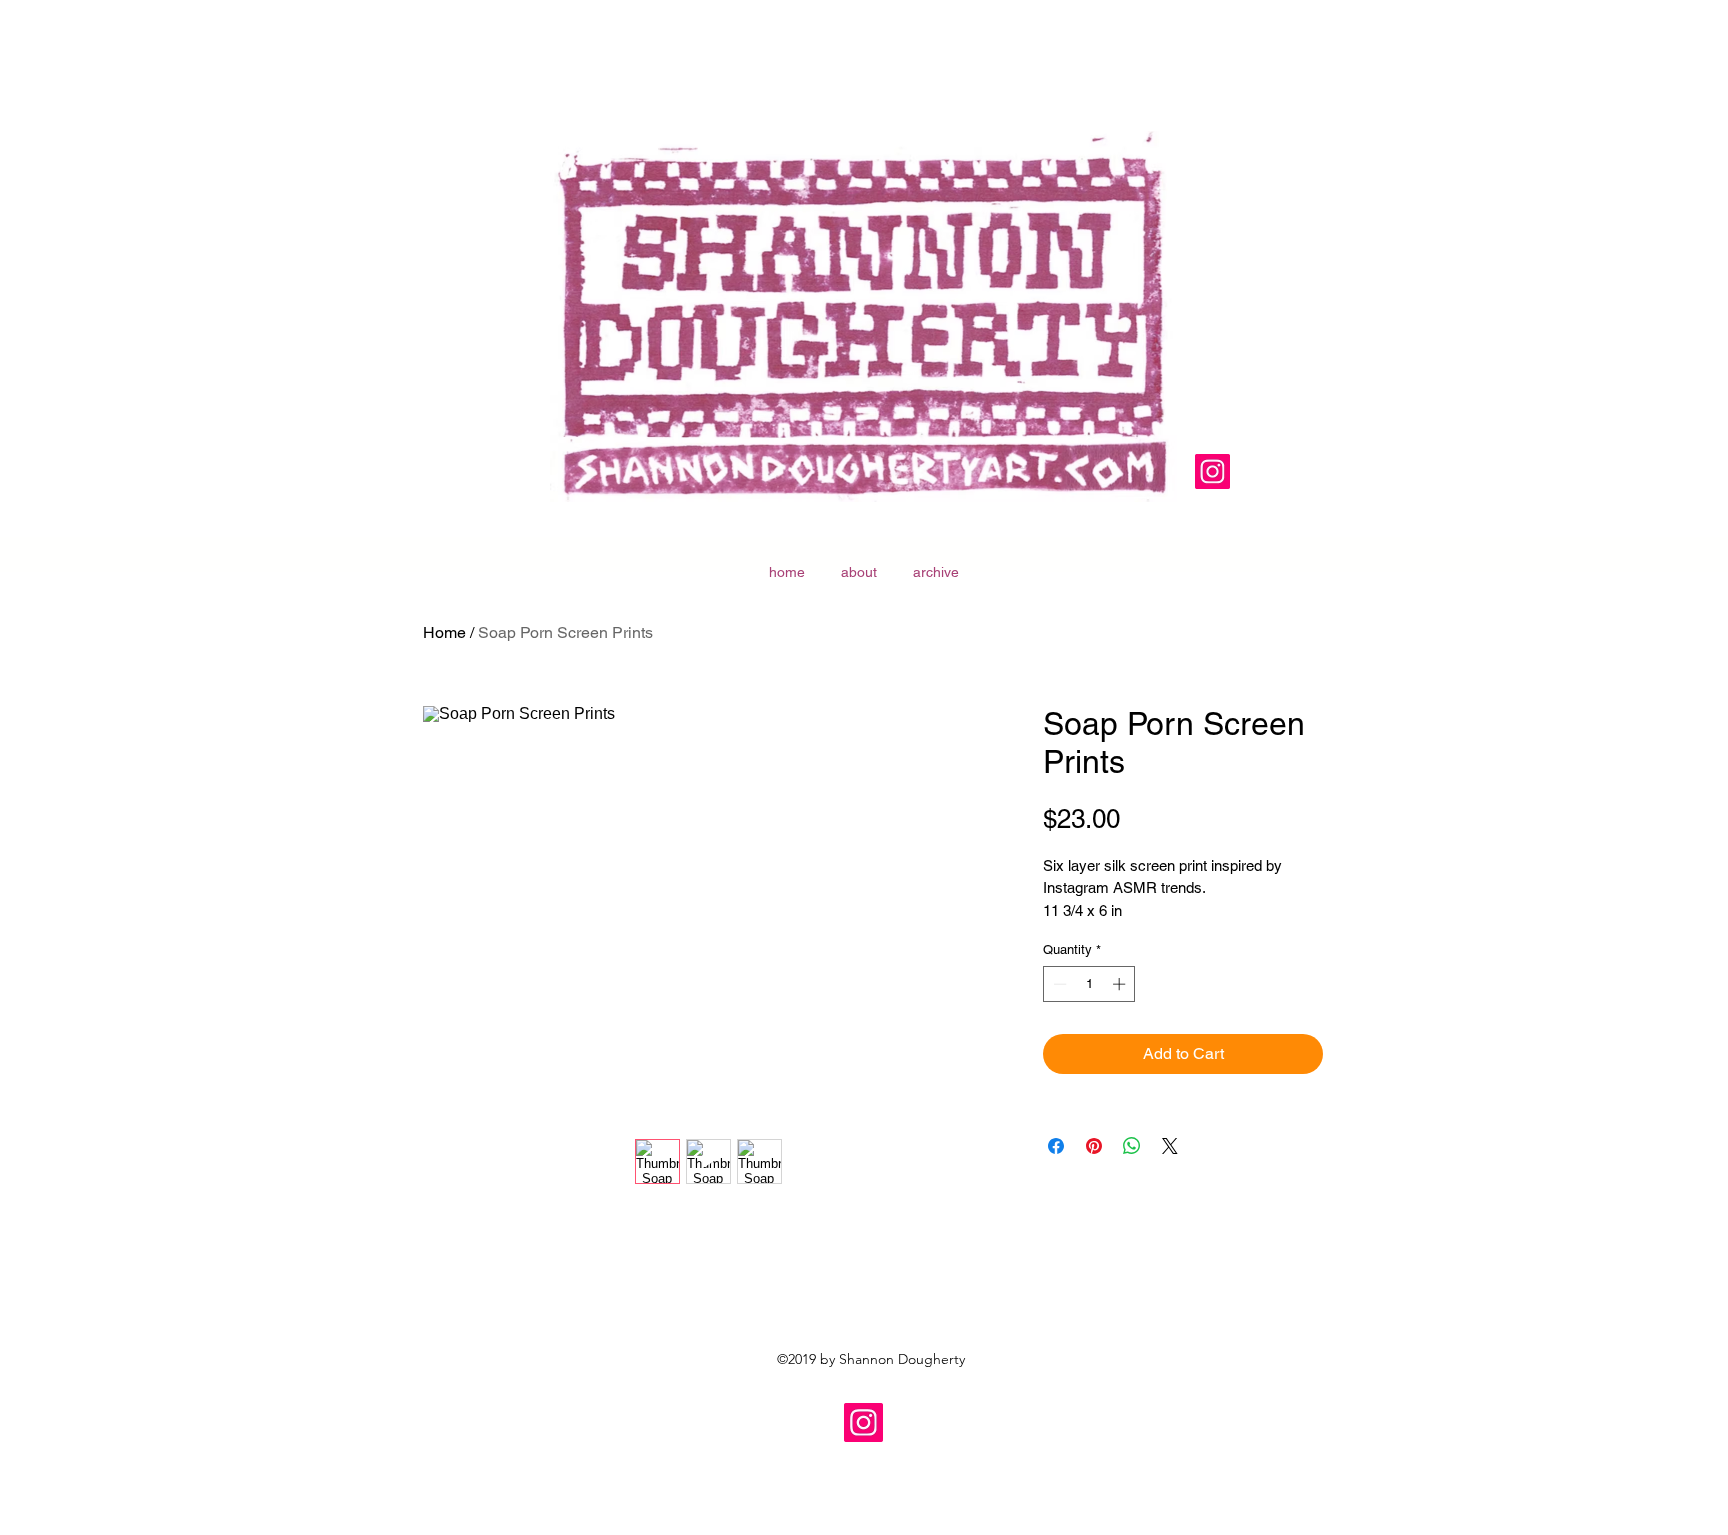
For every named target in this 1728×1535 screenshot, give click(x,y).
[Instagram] (1212, 471)
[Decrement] (1058, 984)
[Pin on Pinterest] (1094, 1146)
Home (444, 632)
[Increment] (1121, 984)
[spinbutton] (1089, 984)
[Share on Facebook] (1056, 1146)
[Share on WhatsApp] (1132, 1146)
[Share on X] (1170, 1146)
